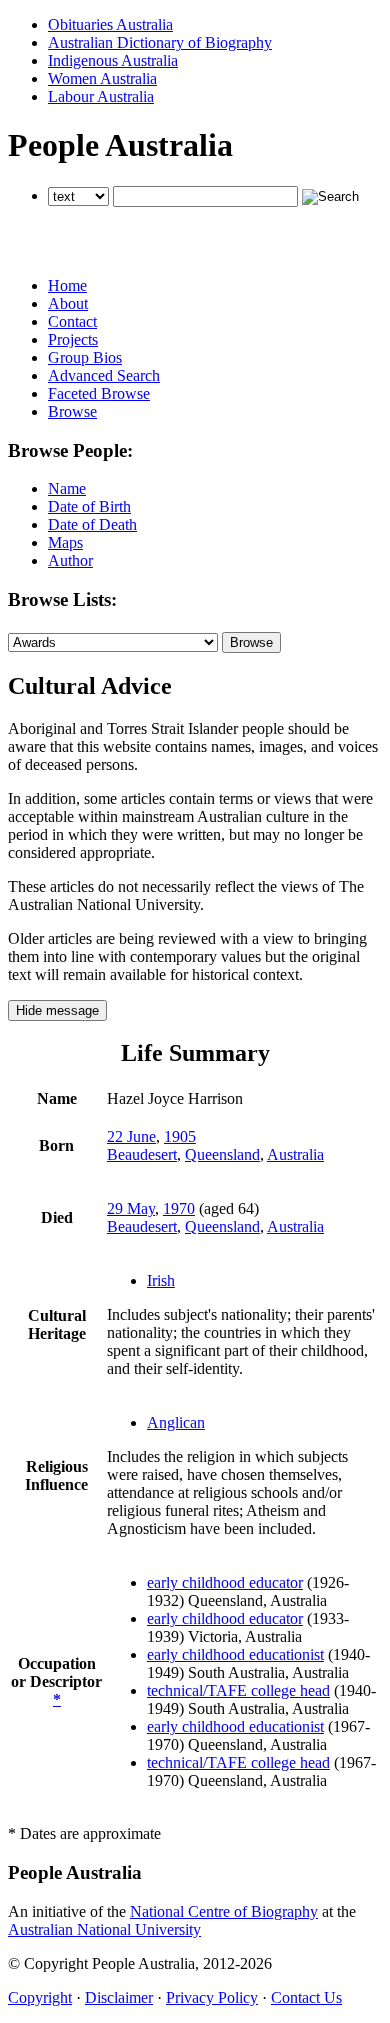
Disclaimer (119, 1997)
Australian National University (104, 1929)
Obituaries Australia (110, 24)
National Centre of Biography (224, 1911)
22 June (131, 1136)
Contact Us (306, 1997)
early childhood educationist (235, 1654)
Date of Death (92, 524)
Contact (72, 321)
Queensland (222, 1154)
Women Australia (102, 78)
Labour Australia (101, 96)
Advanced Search (104, 375)
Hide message (57, 1010)
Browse (72, 411)
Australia (295, 1154)
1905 (180, 1136)
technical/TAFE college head (238, 1690)
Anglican (176, 1422)
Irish (161, 1280)
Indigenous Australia (113, 60)
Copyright (40, 1997)
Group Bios (85, 357)
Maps (65, 542)
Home (67, 285)
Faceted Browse (99, 393)
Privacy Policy (212, 1997)
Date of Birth (89, 506)
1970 (179, 1208)
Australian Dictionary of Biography (160, 42)
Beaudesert (142, 1154)
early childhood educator (225, 1582)
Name (67, 488)
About (68, 303)
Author (70, 560)
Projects (73, 339)
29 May (131, 1208)
